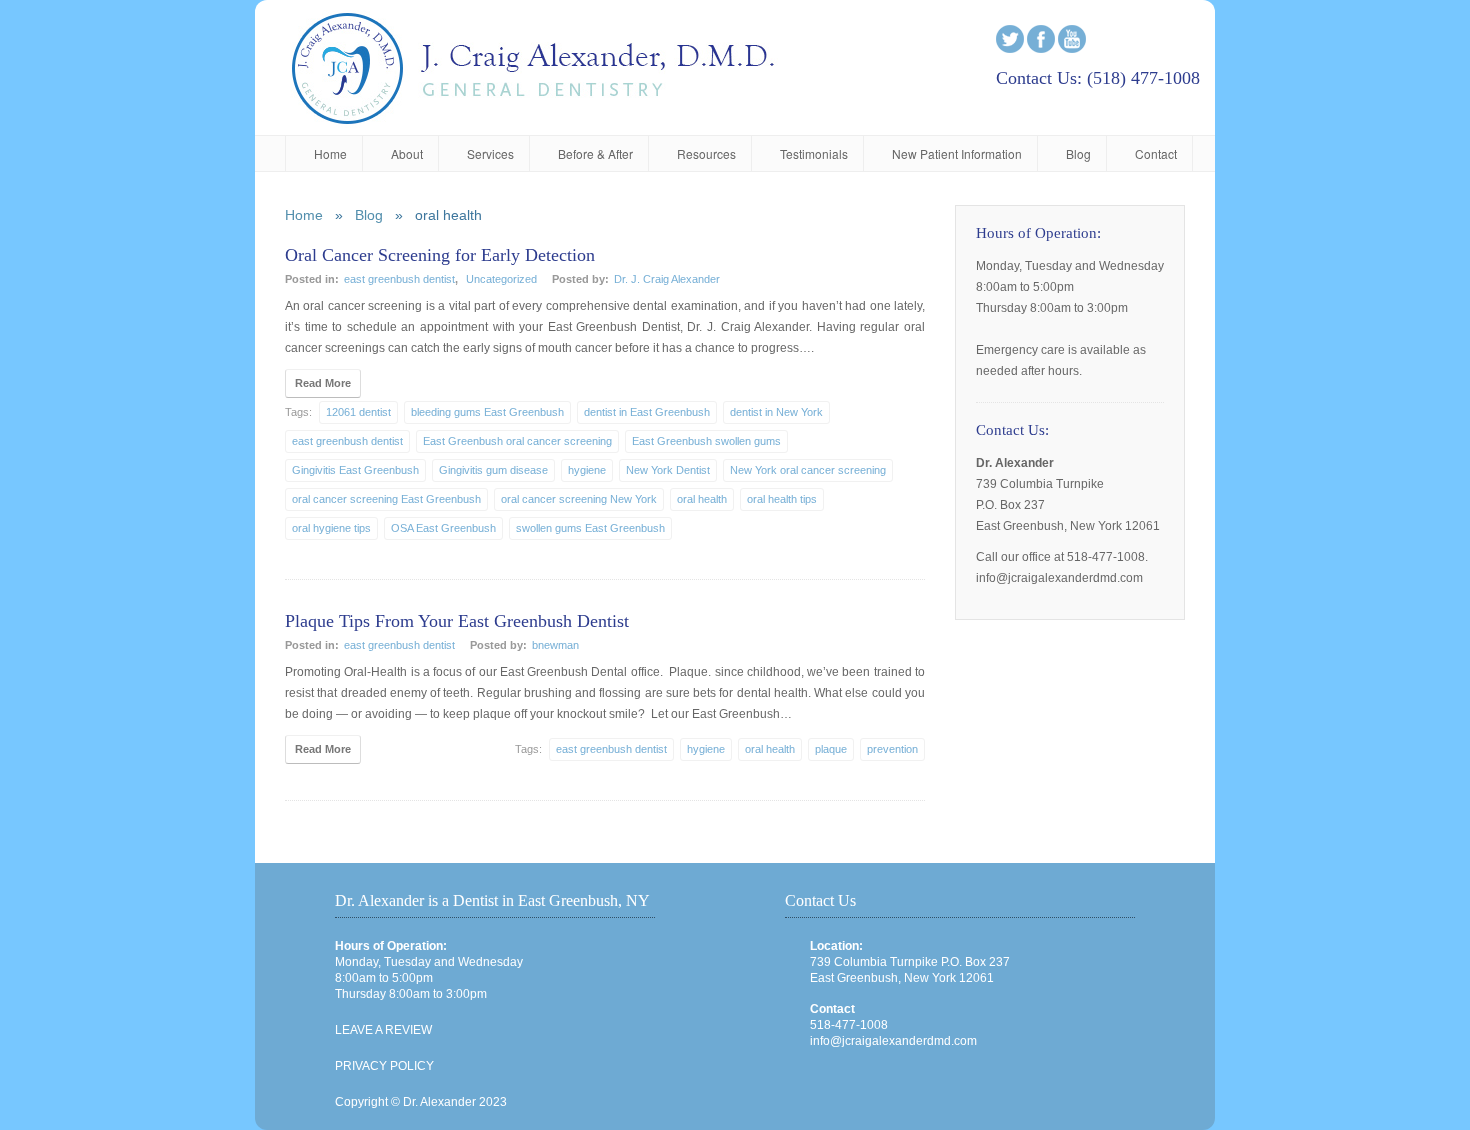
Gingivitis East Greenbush (355, 470)
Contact (1156, 153)
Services (490, 153)
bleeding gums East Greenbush (487, 412)
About (407, 153)
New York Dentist (668, 470)
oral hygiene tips (331, 528)
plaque (831, 749)
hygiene (587, 470)
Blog (1078, 153)
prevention (892, 749)
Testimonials (814, 153)
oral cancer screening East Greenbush (386, 499)
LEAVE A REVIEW (383, 1030)
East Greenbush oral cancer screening (517, 441)
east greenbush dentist (399, 279)
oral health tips (782, 499)
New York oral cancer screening (808, 470)
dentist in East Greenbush (647, 412)
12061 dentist (358, 412)
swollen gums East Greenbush (590, 528)
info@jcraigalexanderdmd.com (893, 1041)
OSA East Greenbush (443, 528)
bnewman (555, 645)
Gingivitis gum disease (493, 470)
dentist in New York (776, 412)
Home (330, 153)
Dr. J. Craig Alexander (667, 279)
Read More (323, 383)
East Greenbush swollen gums (706, 441)
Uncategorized (501, 279)
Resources (706, 153)
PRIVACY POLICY (384, 1066)
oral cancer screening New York (579, 499)
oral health (702, 499)
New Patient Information (957, 153)
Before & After (595, 153)
